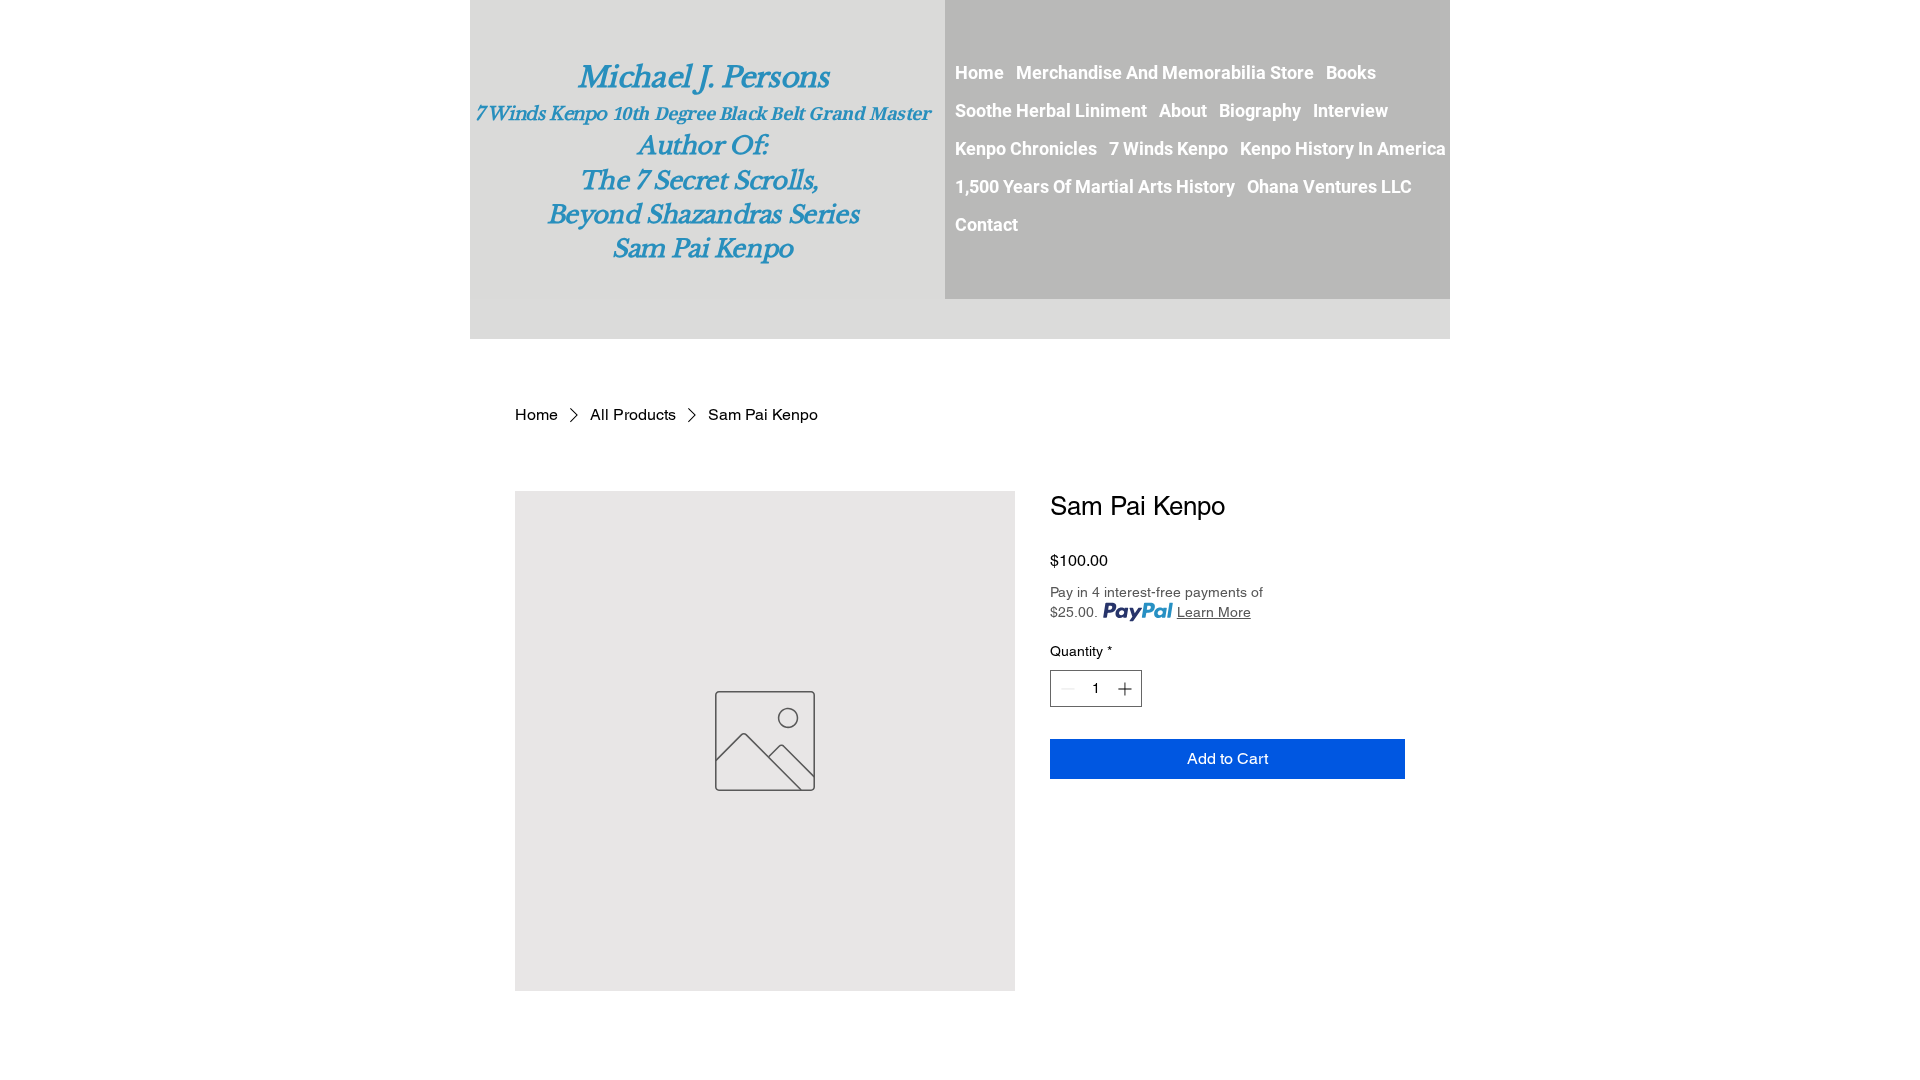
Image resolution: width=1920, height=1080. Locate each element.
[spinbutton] (1096, 688)
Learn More (1214, 612)
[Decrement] (1065, 688)
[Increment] (1126, 688)
